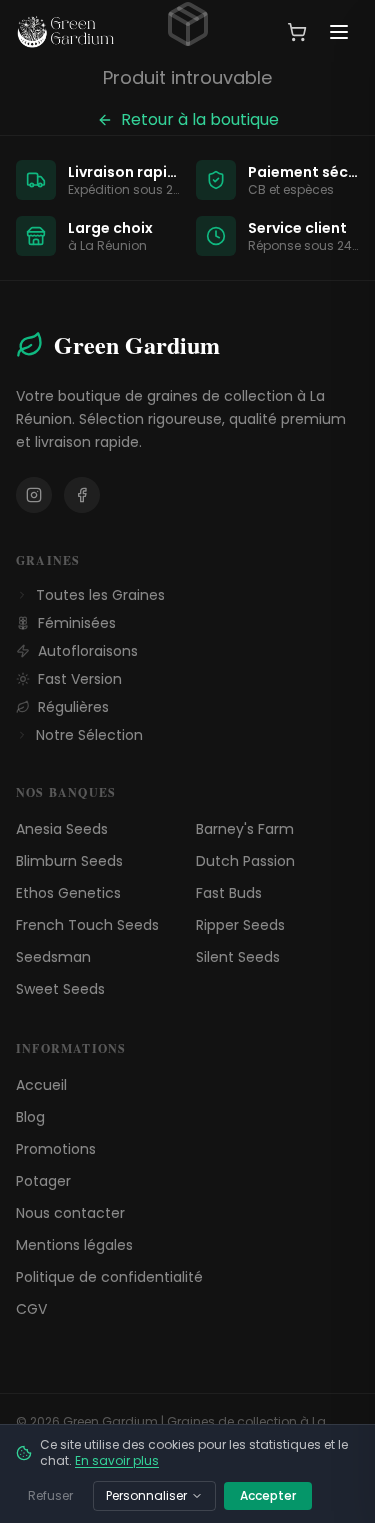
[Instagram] (34, 495)
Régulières (73, 707)
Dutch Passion (245, 861)
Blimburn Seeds (69, 861)
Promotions (56, 1149)
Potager (43, 1181)
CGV (31, 1309)
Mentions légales (74, 1245)
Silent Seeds (238, 957)
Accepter (268, 1495)
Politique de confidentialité (109, 1277)
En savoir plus (117, 1460)
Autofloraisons (88, 651)
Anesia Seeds (62, 829)
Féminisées (77, 623)
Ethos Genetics (68, 893)
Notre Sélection (89, 735)
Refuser (50, 1495)
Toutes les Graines (100, 595)
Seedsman (53, 957)
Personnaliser (146, 1495)
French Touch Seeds (87, 925)
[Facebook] (82, 495)
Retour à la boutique (200, 119)
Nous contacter (70, 1213)
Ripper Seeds (240, 925)
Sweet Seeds (60, 989)
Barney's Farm (245, 829)
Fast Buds (229, 893)
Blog (30, 1117)
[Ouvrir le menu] (339, 32)
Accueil (41, 1085)
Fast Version (80, 679)
